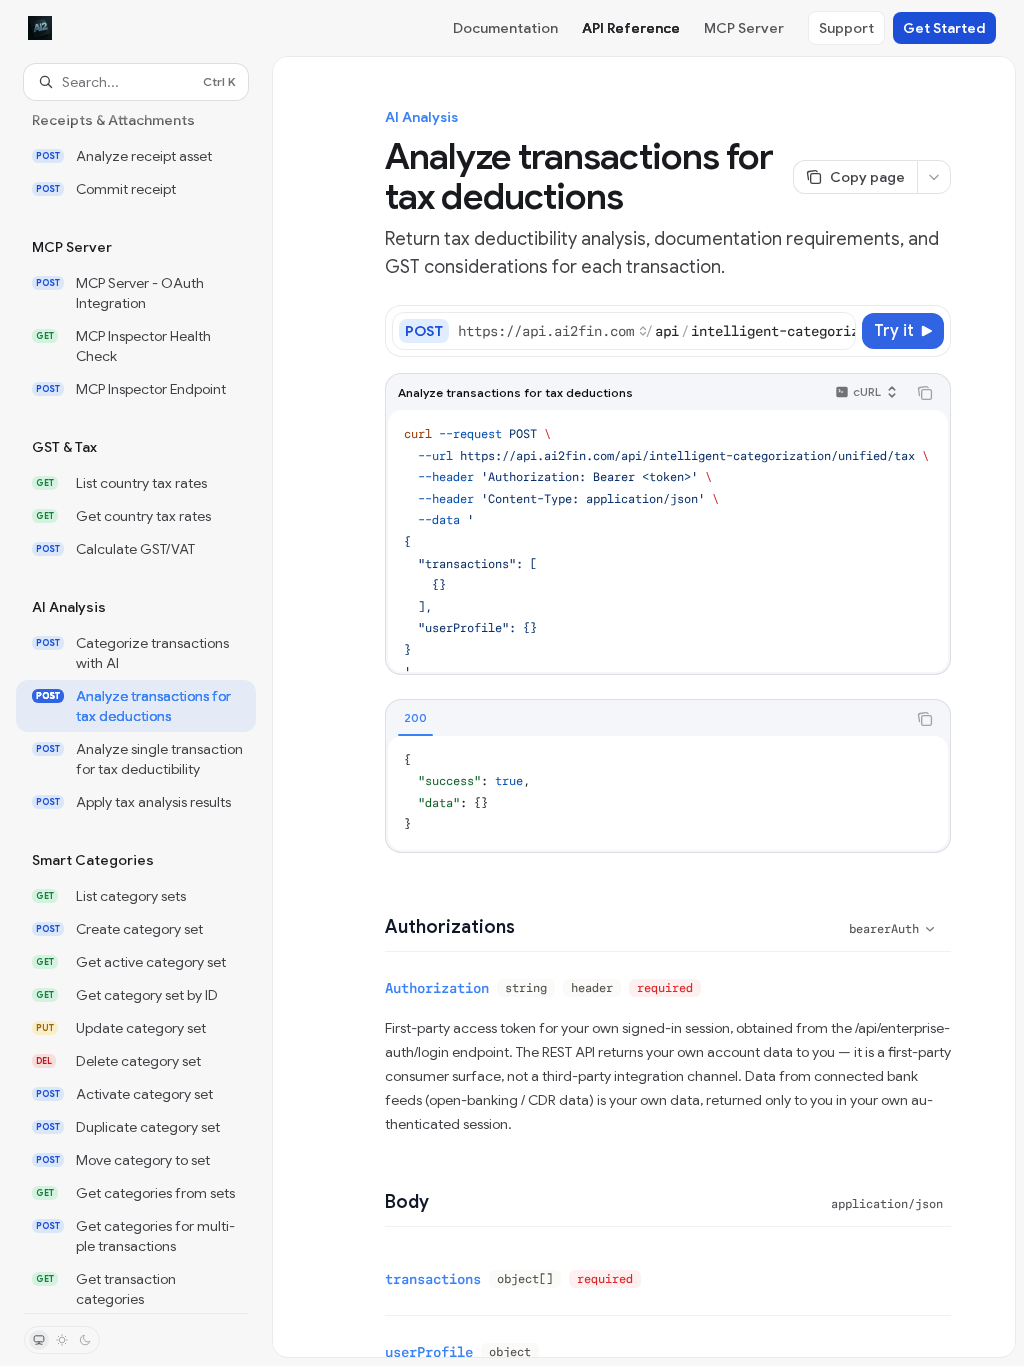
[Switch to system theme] (39, 1340)
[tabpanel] (668, 793)
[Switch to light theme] (62, 1340)
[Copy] (837, 331)
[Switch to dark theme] (85, 1340)
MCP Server (744, 28)
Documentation (505, 28)
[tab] (415, 718)
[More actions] (934, 177)
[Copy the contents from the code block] (925, 393)
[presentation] (136, 706)
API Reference (631, 28)
